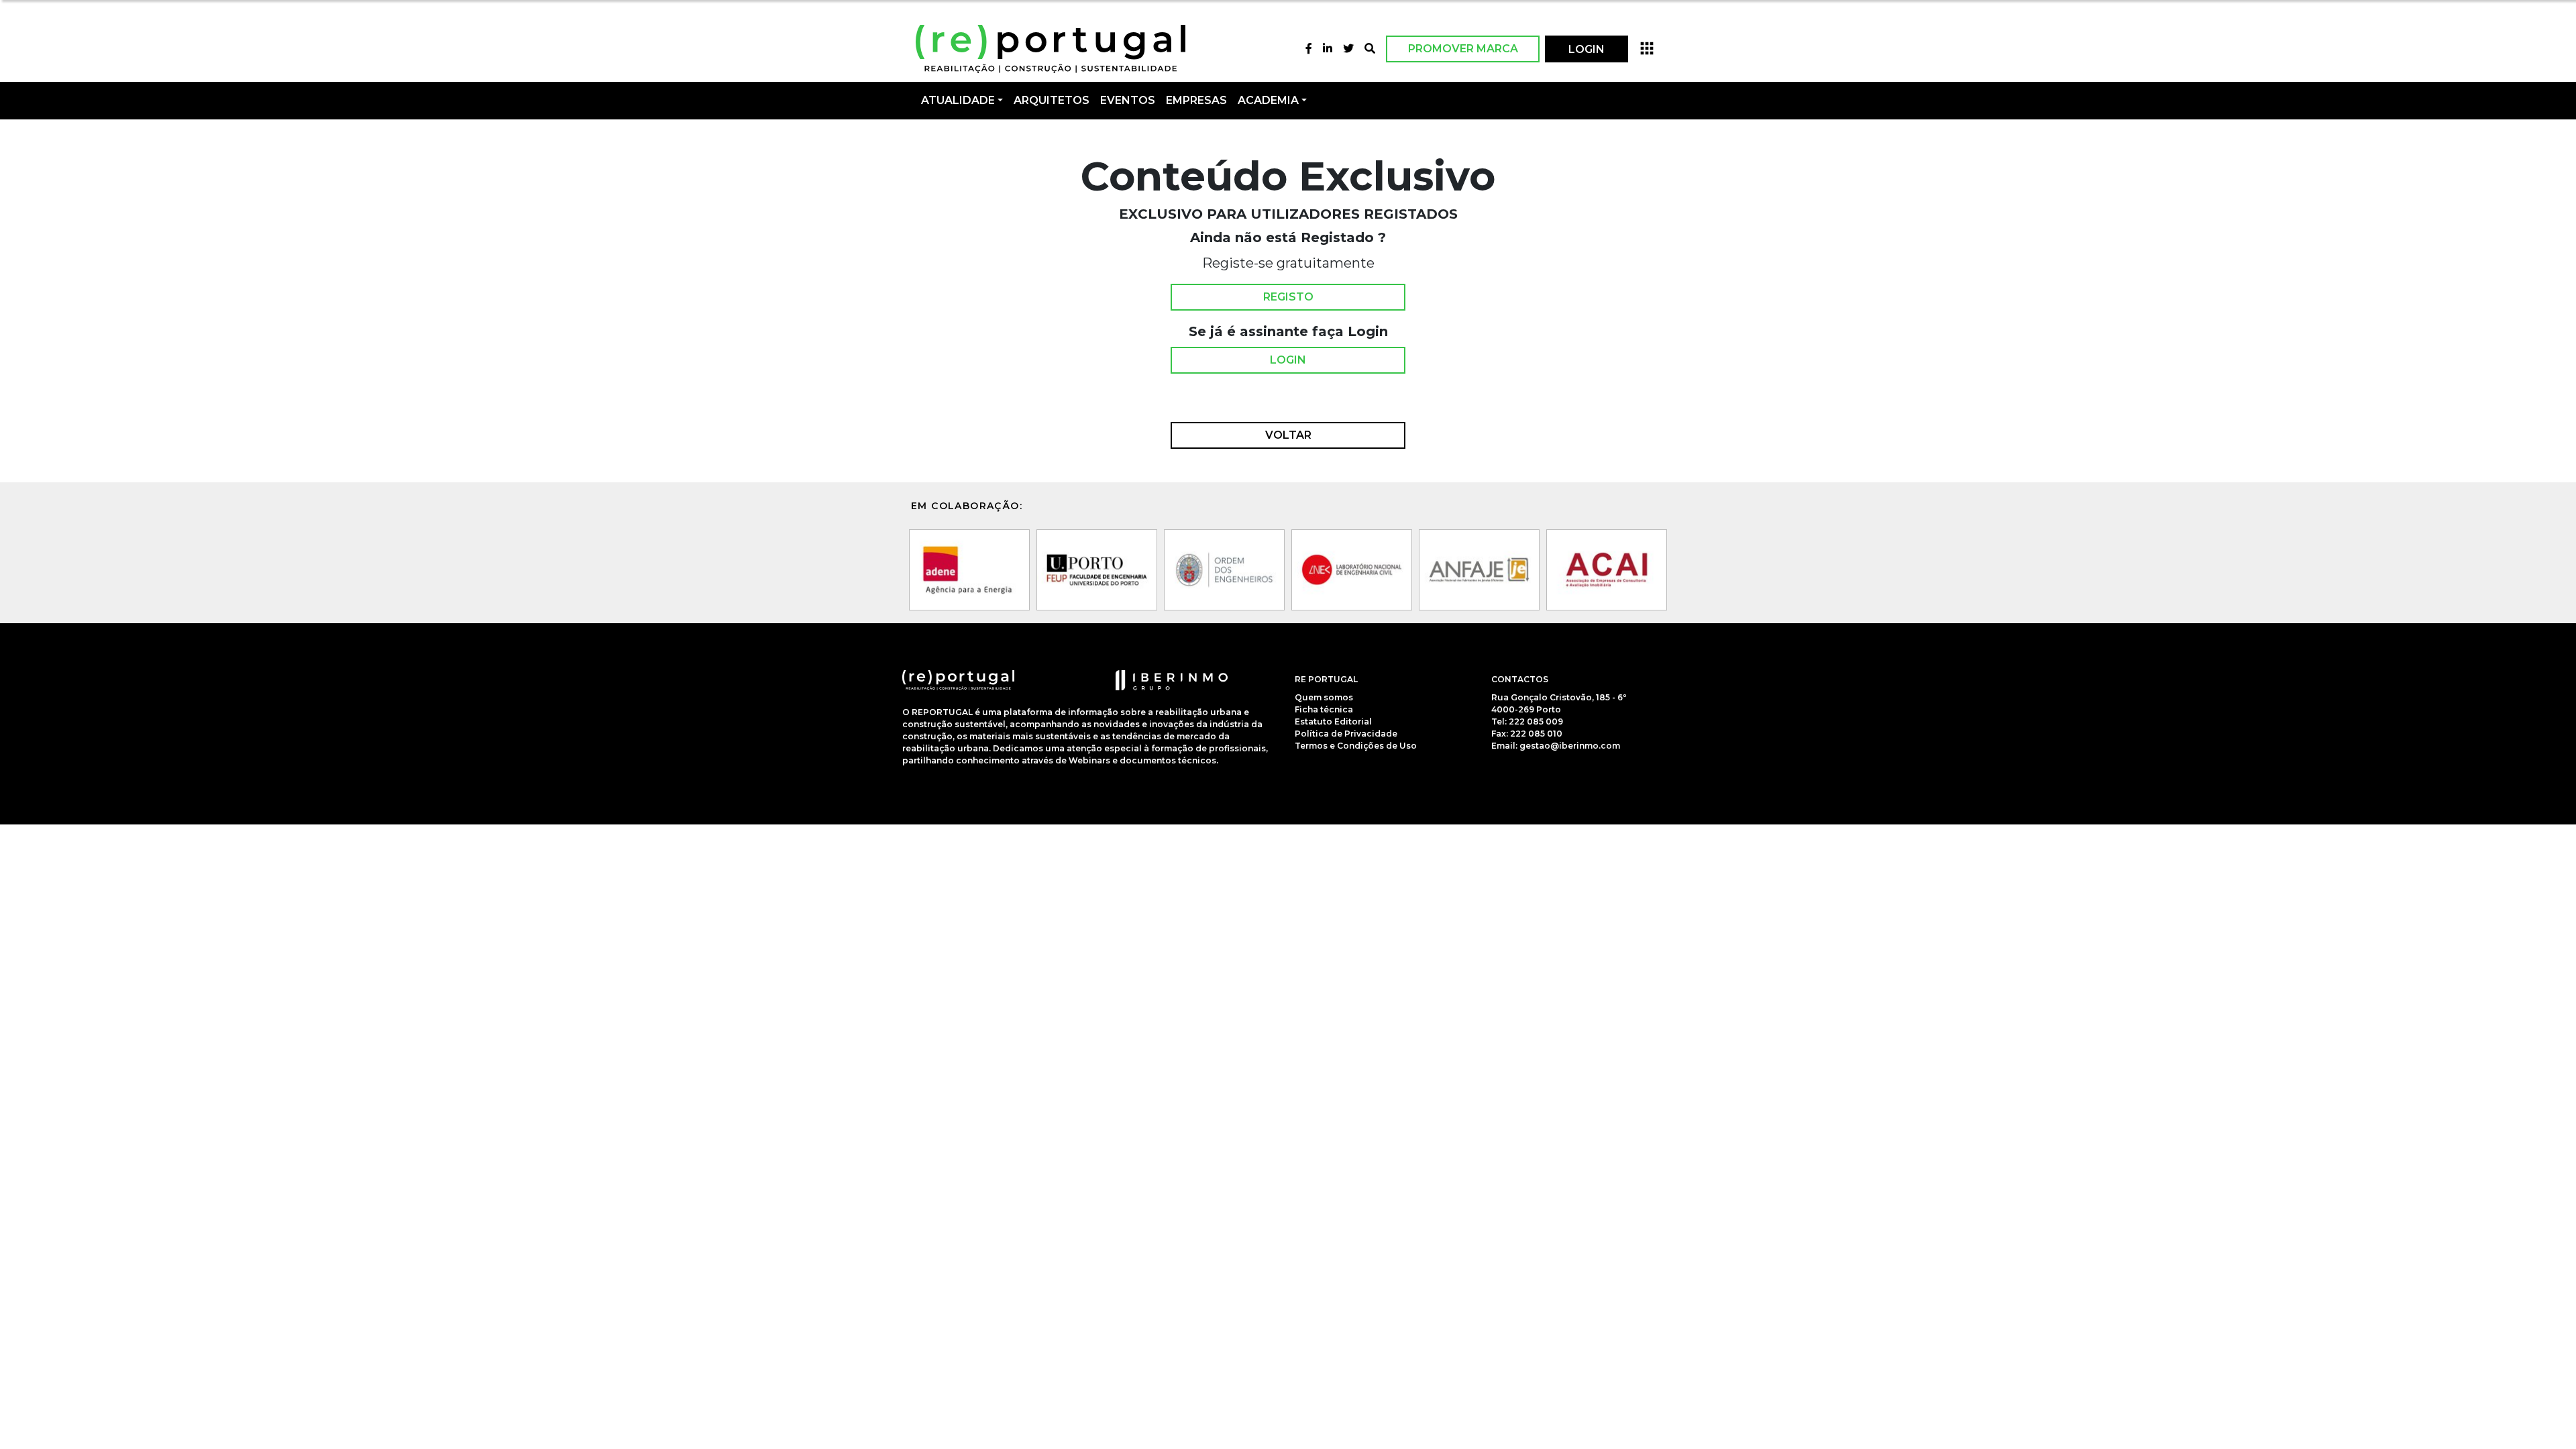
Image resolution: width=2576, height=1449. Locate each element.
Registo (1288, 297)
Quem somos (1324, 697)
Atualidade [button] (958, 100)
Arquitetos (1052, 100)
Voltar (1288, 435)
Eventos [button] (1128, 100)
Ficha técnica (1324, 709)
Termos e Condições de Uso (1356, 746)
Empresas (1196, 100)
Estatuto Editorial (1333, 721)
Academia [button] (1268, 100)
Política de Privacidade (1346, 734)
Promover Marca (1463, 49)
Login (1288, 360)
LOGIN (1587, 49)
